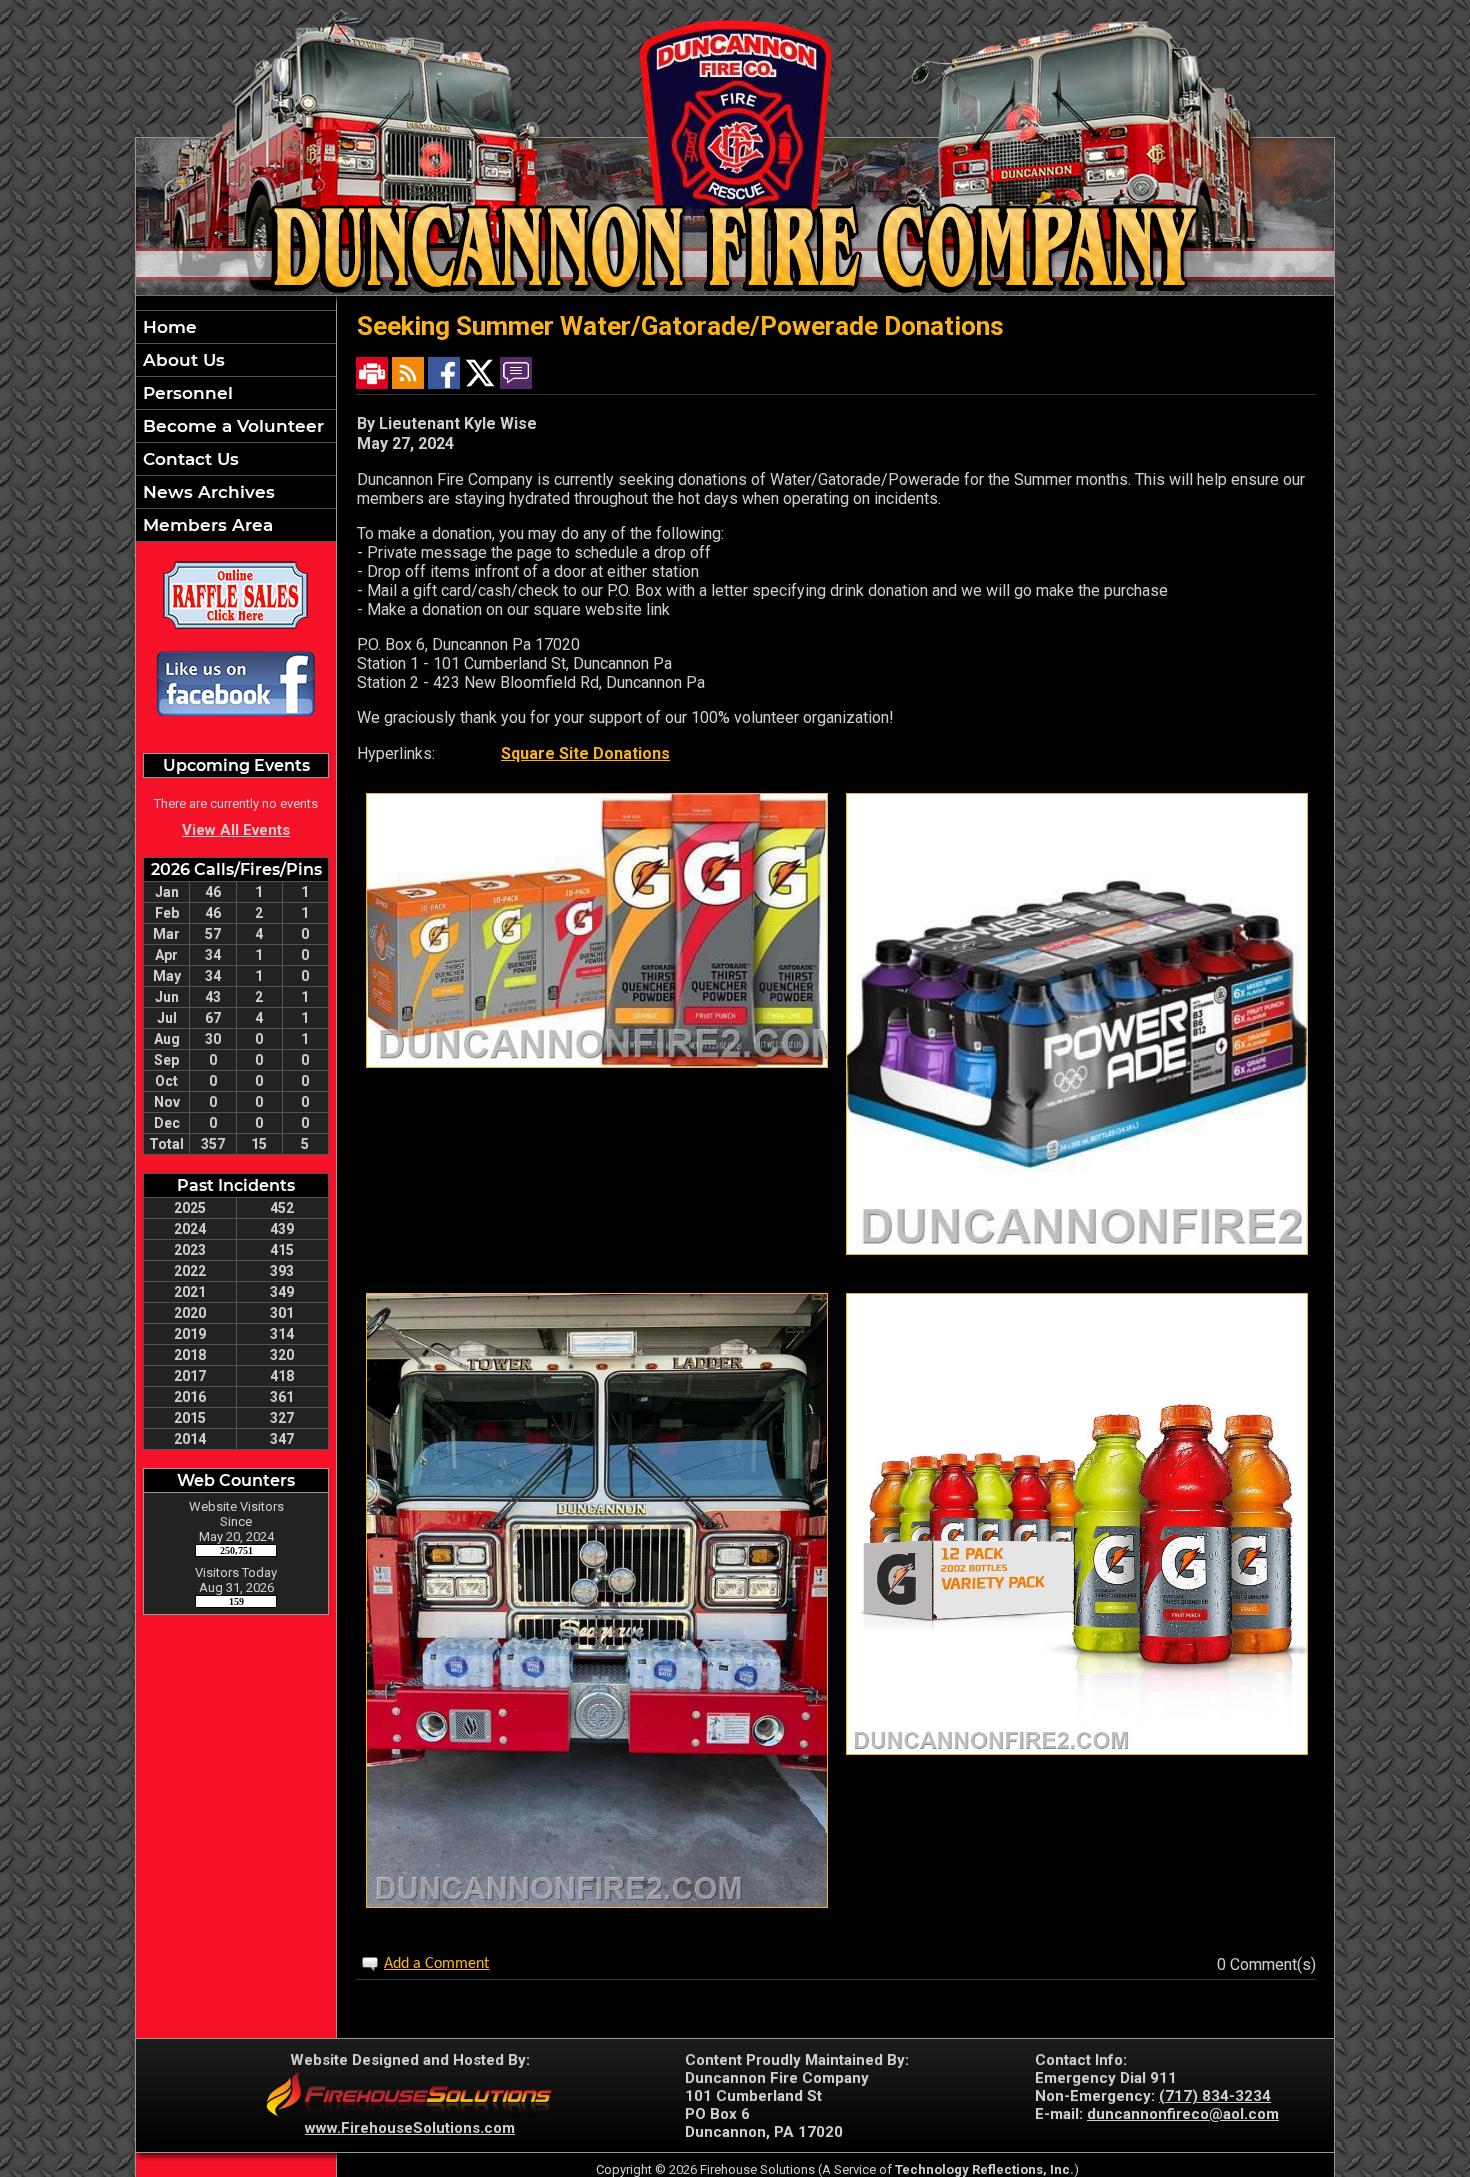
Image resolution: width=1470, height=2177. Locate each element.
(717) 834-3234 (1215, 2096)
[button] (236, 360)
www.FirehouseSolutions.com (410, 2128)
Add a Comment (436, 1964)
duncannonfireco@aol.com (1183, 2114)
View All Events (236, 830)
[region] (236, 426)
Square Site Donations (585, 753)
